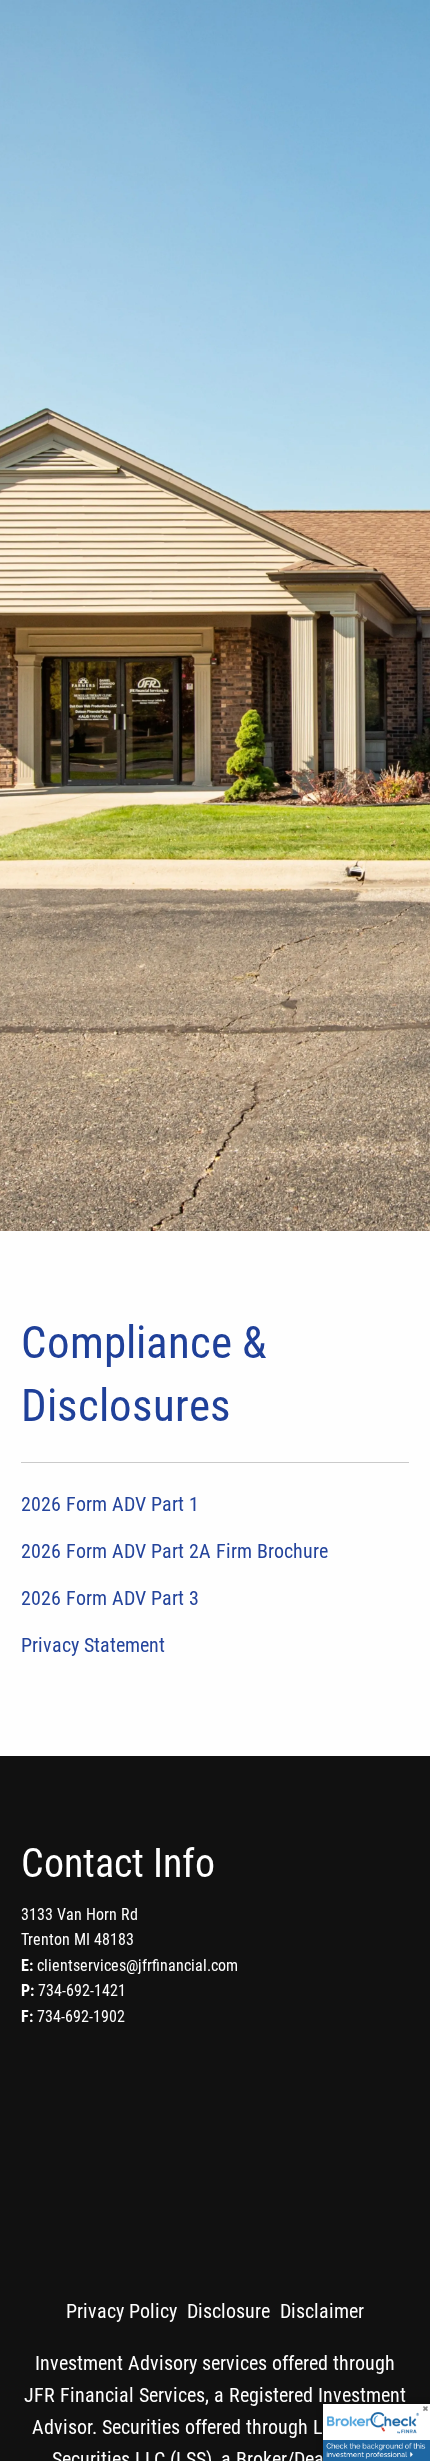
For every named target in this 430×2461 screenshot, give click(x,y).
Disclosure (228, 2311)
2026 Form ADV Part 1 (110, 1504)
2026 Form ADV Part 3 (110, 1598)
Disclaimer (322, 2311)
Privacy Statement (93, 1645)
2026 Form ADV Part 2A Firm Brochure (174, 1551)
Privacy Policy (121, 2311)
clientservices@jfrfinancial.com (137, 1965)
